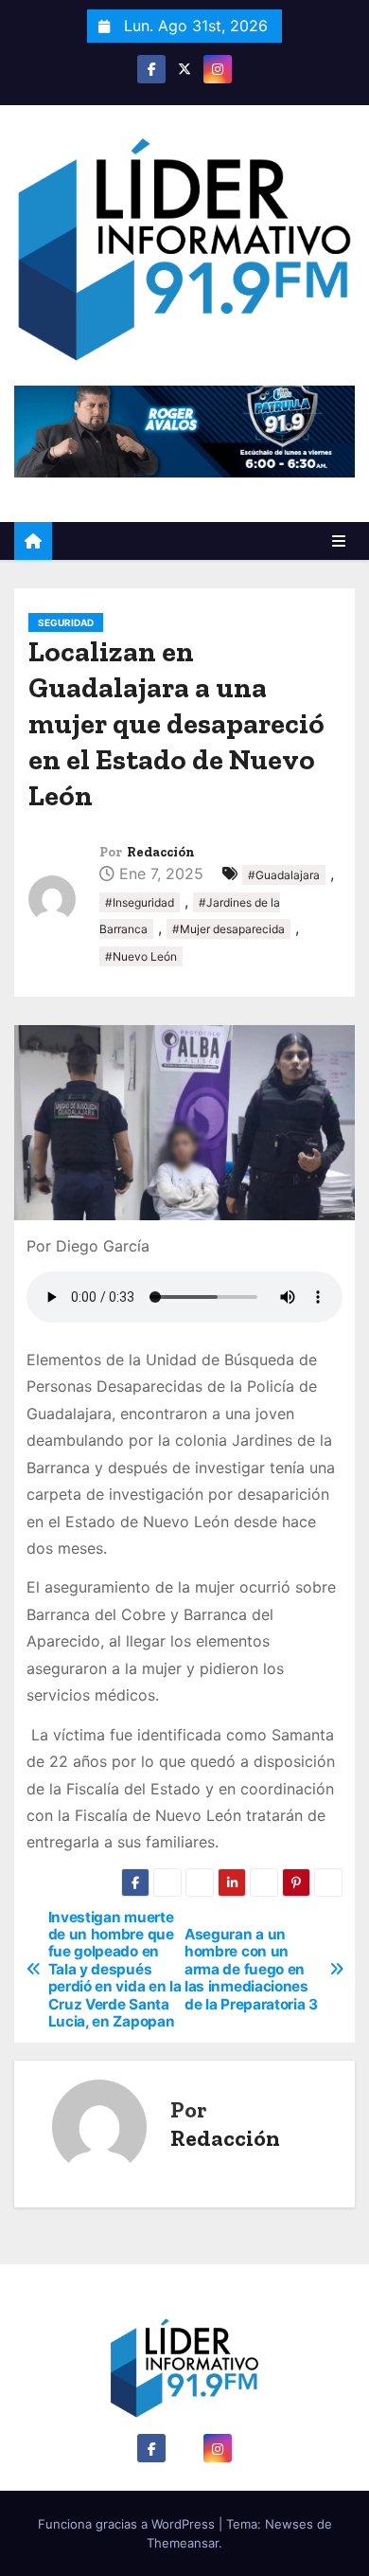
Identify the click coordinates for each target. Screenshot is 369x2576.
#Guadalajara (284, 875)
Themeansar (183, 2543)
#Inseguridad (140, 902)
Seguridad (66, 622)
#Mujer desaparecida (228, 929)
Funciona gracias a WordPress (128, 2524)
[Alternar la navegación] (339, 541)
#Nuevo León (141, 956)
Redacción (161, 852)
